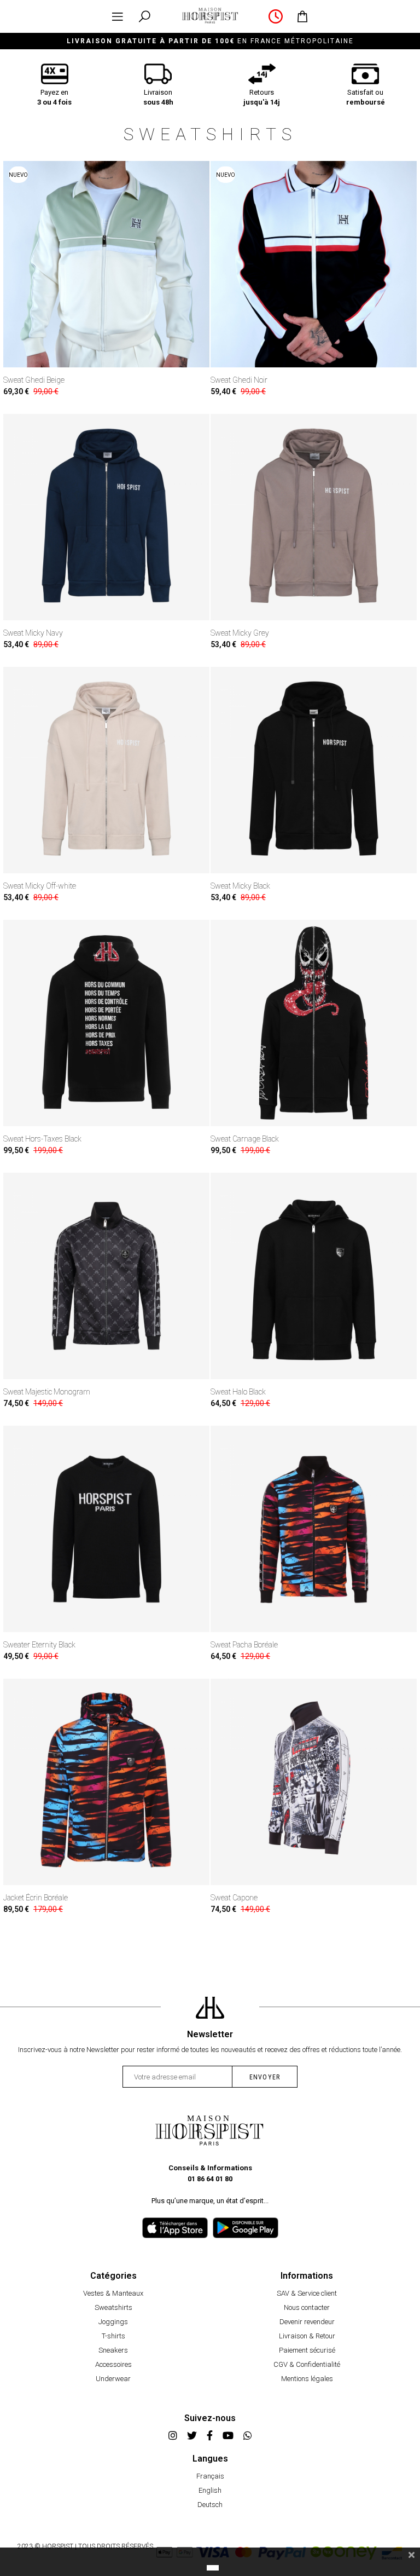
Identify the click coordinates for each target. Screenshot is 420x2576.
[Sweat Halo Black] (314, 1276)
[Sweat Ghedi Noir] (314, 264)
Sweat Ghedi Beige (34, 380)
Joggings (113, 2322)
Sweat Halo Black (238, 1392)
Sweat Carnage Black (245, 1139)
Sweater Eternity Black (39, 1645)
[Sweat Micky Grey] (314, 517)
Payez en (54, 97)
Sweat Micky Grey (240, 633)
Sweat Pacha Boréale (244, 1645)
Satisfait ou (366, 97)
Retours (262, 97)
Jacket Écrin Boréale (36, 1898)
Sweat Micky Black (240, 886)
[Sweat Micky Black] (314, 770)
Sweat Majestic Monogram (47, 1392)
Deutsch (210, 2505)
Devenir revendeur (307, 2322)
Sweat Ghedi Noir (239, 380)
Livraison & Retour (307, 2336)
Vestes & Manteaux (113, 2293)
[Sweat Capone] (314, 1782)
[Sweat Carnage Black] (314, 1023)
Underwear (113, 2379)
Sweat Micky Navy (33, 633)
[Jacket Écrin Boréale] (106, 1782)
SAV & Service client (307, 2293)
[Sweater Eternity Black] (106, 1529)
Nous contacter (307, 2307)
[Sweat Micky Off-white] (106, 770)
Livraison (158, 97)
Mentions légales (307, 2379)
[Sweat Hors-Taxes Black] (106, 1023)
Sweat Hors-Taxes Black (42, 1139)
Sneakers (113, 2350)
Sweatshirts (113, 2307)
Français (210, 2476)
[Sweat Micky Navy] (106, 517)
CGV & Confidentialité (307, 2364)
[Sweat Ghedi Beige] (106, 264)
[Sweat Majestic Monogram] (106, 1276)
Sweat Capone (234, 1898)
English (210, 2490)
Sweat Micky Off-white (40, 886)
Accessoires (113, 2364)
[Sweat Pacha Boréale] (314, 1529)
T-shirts (113, 2336)
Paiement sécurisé (307, 2350)
